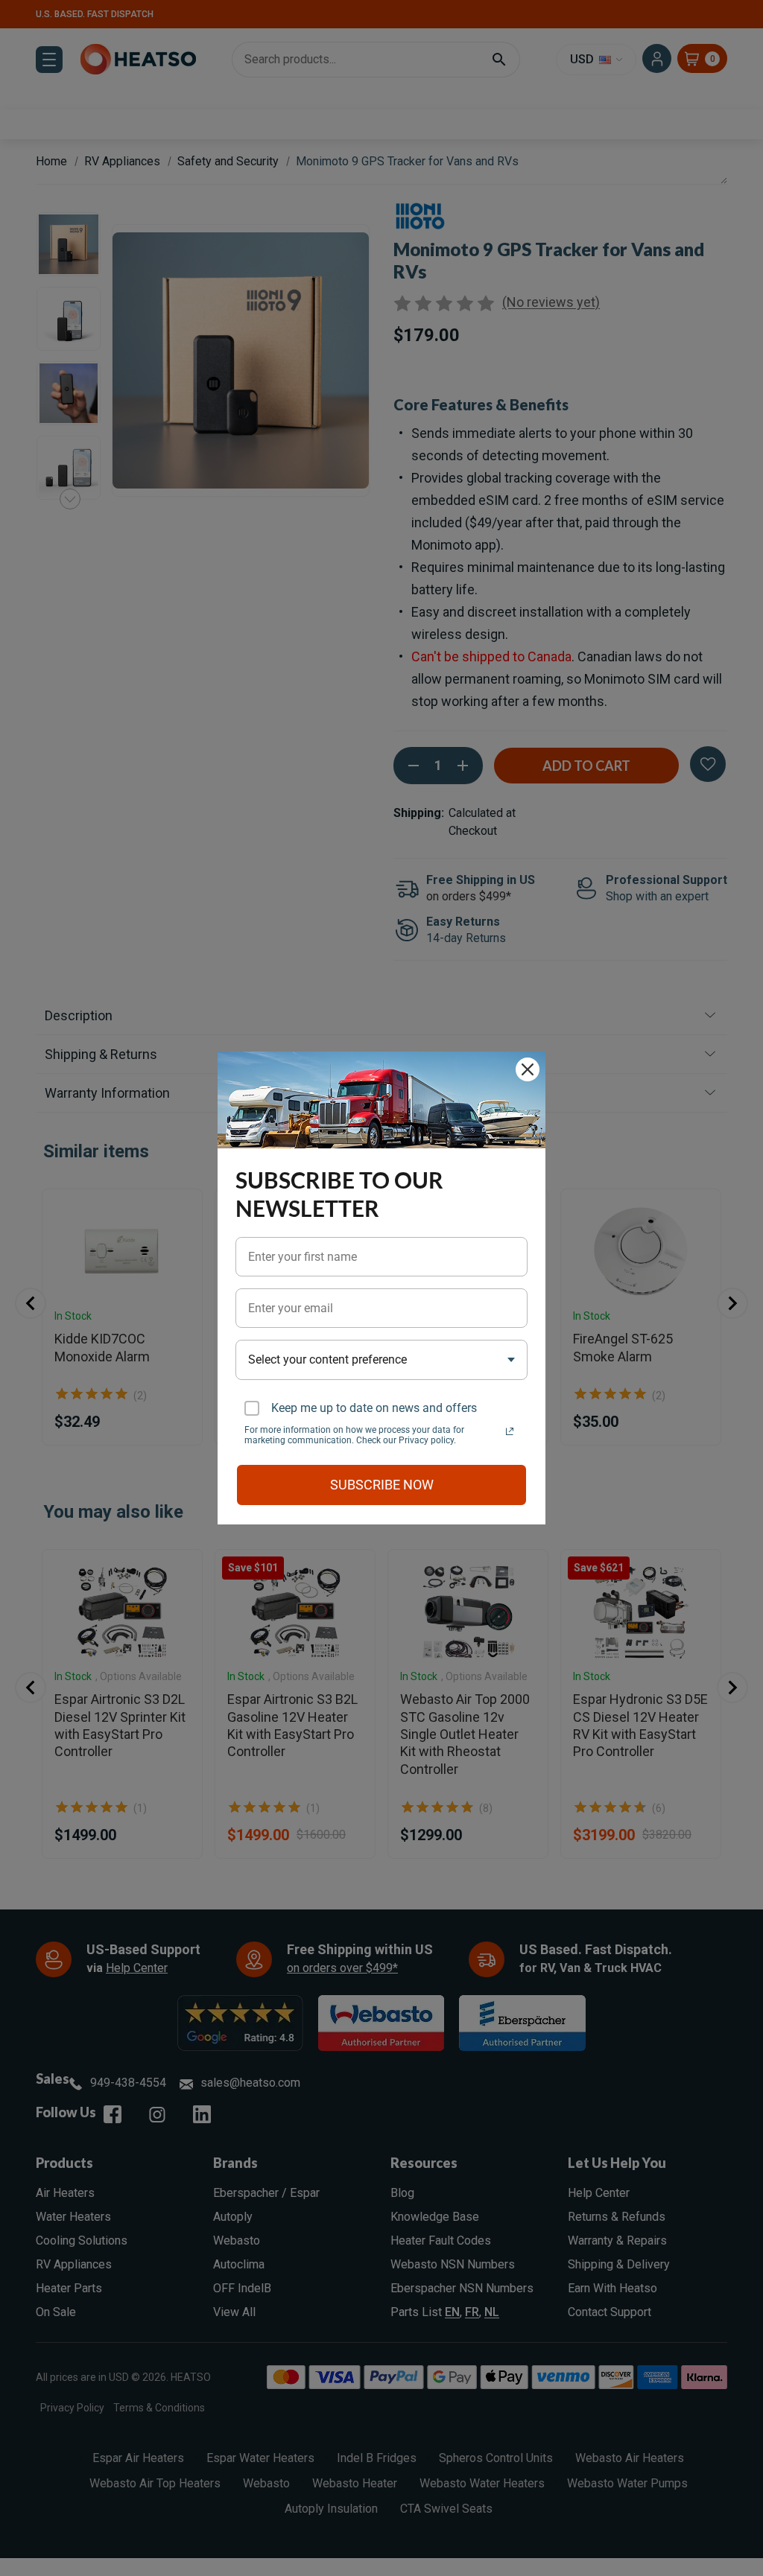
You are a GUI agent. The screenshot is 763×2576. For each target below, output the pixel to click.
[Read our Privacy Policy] (510, 1431)
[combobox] (381, 1359)
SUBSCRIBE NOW (382, 1485)
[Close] (528, 1069)
